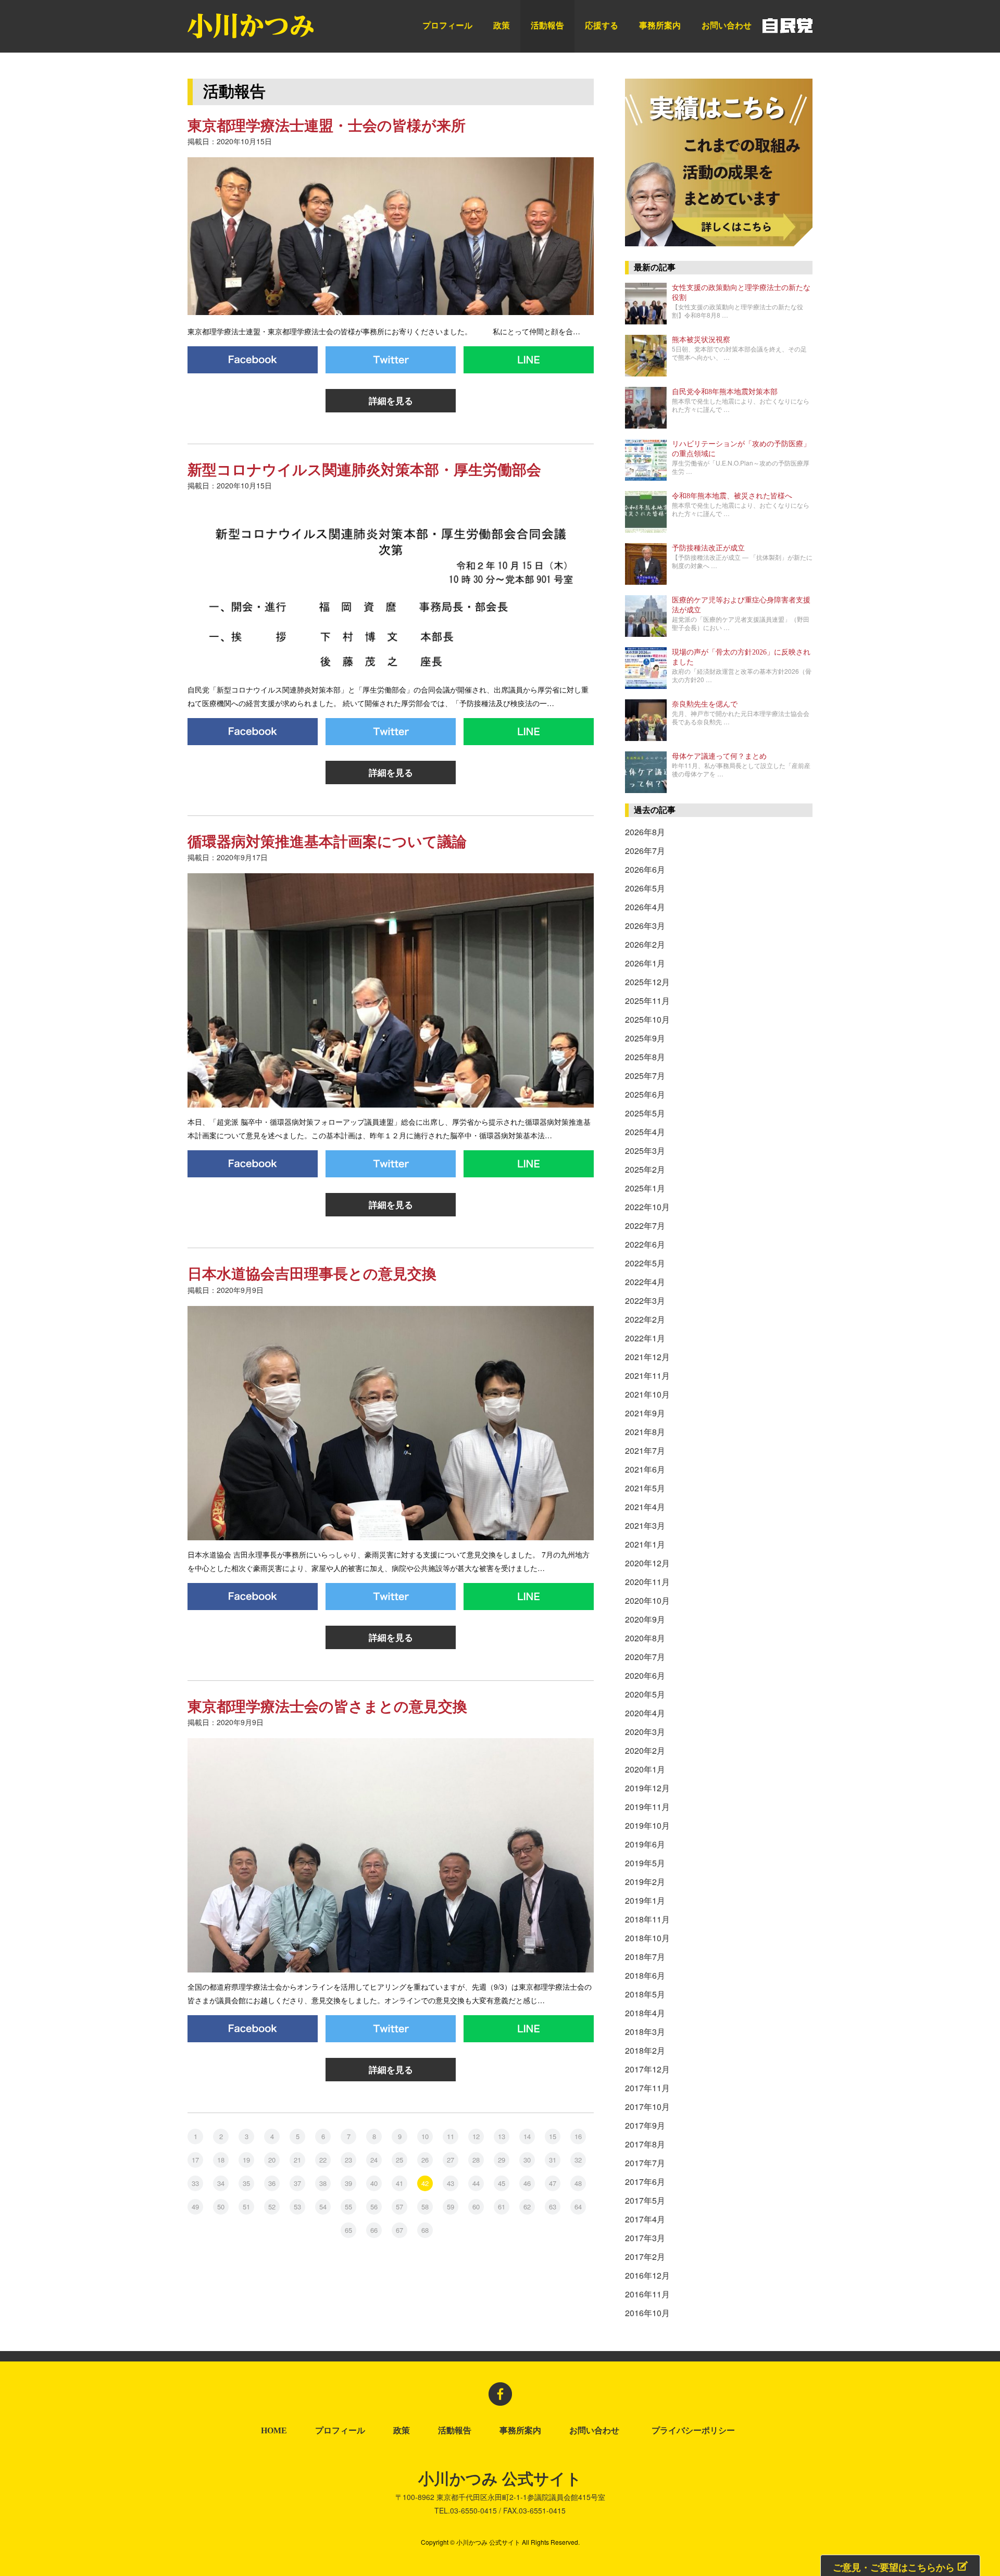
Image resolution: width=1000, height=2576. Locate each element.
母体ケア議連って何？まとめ (719, 756)
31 (553, 2160)
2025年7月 (645, 1076)
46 (527, 2183)
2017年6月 (645, 2182)
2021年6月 (645, 1469)
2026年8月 (645, 832)
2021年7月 (645, 1450)
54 (323, 2207)
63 (553, 2207)
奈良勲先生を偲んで (705, 704)
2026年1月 (645, 963)
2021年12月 (647, 1357)
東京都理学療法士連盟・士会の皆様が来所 (327, 126)
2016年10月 (647, 2313)
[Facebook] (253, 360)
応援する (602, 25)
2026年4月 (645, 907)
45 (502, 2183)
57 (399, 2207)
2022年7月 (645, 1226)
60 (476, 2207)
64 (578, 2207)
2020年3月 (645, 1732)
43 (451, 2183)
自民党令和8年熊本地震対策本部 (725, 392)
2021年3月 (645, 1525)
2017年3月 (645, 2238)
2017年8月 (645, 2144)
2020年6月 (645, 1675)
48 (578, 2183)
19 (246, 2160)
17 (195, 2160)
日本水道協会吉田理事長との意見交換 (312, 1274)
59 (451, 2207)
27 (451, 2160)
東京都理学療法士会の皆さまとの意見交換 (327, 1707)
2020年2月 (645, 1750)
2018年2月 (645, 2050)
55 (348, 2207)
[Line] (529, 360)
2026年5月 (645, 888)
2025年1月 (645, 1188)
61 (502, 2207)
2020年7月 (645, 1657)
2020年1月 (645, 1769)
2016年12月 (647, 2275)
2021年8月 (645, 1432)
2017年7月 (645, 2163)
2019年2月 (645, 1882)
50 (221, 2207)
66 (374, 2230)
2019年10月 (647, 1825)
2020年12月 (647, 1563)
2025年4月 (645, 1132)
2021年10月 (647, 1394)
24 (374, 2160)
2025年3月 (645, 1151)
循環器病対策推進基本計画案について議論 (327, 842)
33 (195, 2183)
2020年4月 (645, 1713)
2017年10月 (647, 2107)
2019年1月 (645, 1900)
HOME (274, 2431)
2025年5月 (645, 1113)
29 (502, 2160)
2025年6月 (645, 1094)
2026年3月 (645, 926)
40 (374, 2183)
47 (553, 2183)
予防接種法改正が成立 (708, 548)
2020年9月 (645, 1619)
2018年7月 (645, 1957)
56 (374, 2207)
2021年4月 (645, 1507)
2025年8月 (645, 1057)
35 (246, 2183)
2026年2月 (645, 944)
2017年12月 (647, 2069)
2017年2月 (645, 2257)
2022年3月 (645, 1300)
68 (425, 2230)
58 (425, 2207)
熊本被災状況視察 (701, 340)
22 (323, 2160)
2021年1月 (645, 1544)
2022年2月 (645, 1319)
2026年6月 (645, 869)
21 (297, 2160)
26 (425, 2160)
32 (578, 2160)
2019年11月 (647, 1807)
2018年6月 (645, 1975)
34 (221, 2183)
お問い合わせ (727, 25)
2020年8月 (645, 1638)
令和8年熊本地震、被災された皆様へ (732, 496)
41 (399, 2183)
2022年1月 (645, 1338)
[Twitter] (391, 360)
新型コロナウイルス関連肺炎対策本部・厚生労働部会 (364, 470)
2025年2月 (645, 1169)
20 (272, 2160)
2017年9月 (645, 2125)
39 (348, 2183)
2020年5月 (645, 1694)
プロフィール (447, 25)
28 (476, 2160)
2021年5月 (645, 1488)
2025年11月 (647, 1001)
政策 (502, 25)
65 (348, 2230)
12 (476, 2136)
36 (272, 2183)
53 (297, 2207)
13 (502, 2136)
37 (297, 2183)
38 (323, 2183)
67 (399, 2230)
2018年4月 (645, 2013)
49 (195, 2207)
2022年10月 (647, 1207)
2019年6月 (645, 1844)
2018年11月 (647, 1919)
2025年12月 (647, 982)
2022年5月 (645, 1263)
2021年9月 (645, 1413)
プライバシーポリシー (695, 2431)
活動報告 (547, 25)
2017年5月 (645, 2200)
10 (425, 2136)
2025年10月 (647, 1019)
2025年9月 (645, 1038)
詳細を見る (391, 400)
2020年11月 (647, 1582)
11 (451, 2136)
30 (527, 2160)
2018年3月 (645, 2032)
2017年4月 (645, 2219)
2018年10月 (647, 1938)
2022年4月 (645, 1282)
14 (527, 2136)
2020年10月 (647, 1600)
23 (348, 2160)
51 (246, 2207)
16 (578, 2136)
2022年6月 (645, 1244)
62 (527, 2207)
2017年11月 (647, 2088)
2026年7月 (645, 851)
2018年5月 (645, 1994)
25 (399, 2160)
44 (476, 2183)
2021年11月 (647, 1375)
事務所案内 (660, 25)
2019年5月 (645, 1863)
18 (221, 2160)
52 (272, 2207)
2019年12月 (647, 1788)
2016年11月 (647, 2294)
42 (425, 2183)
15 (553, 2136)
